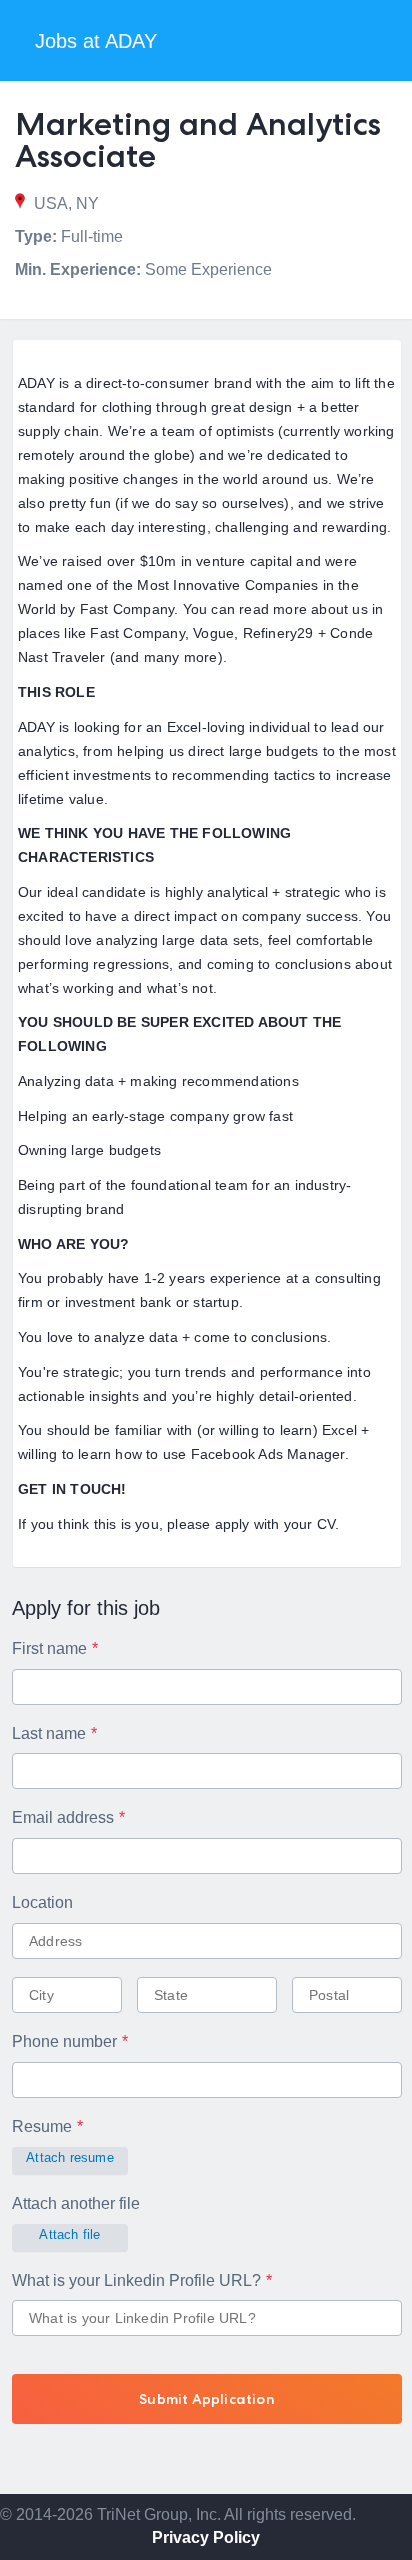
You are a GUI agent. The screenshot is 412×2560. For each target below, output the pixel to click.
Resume (42, 2126)
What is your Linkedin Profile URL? (136, 2280)
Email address (63, 1817)
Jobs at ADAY (96, 41)
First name (49, 1648)
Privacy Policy (206, 2537)
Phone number (64, 2041)
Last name (49, 1733)
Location (42, 1902)
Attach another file (76, 2203)
